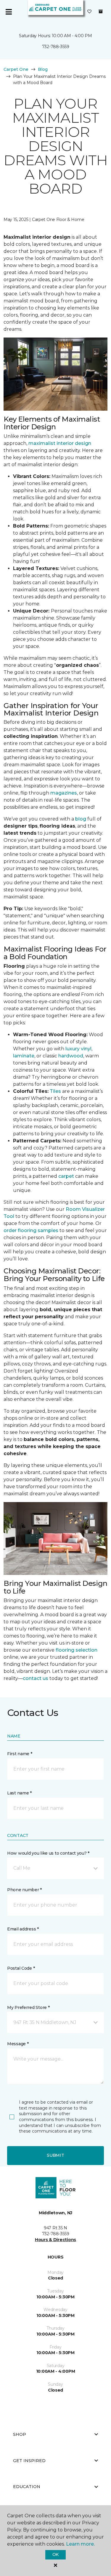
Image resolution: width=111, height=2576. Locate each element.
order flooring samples (31, 1230)
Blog (43, 69)
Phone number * (24, 1890)
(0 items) (101, 12)
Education (27, 2487)
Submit (55, 2155)
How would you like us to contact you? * (48, 1853)
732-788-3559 (56, 47)
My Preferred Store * (28, 2007)
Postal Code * (21, 1968)
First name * (20, 1754)
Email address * (23, 1929)
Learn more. (80, 2544)
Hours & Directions (55, 2240)
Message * (18, 2044)
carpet (66, 1176)
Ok (55, 2554)
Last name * (19, 1793)
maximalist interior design (60, 443)
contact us (36, 1678)
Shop (20, 2434)
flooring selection (77, 1650)
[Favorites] (89, 12)
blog (81, 819)
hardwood (71, 1056)
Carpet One (16, 69)
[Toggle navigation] (9, 12)
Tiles (55, 1091)
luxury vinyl (78, 1049)
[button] (55, 1868)
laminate (24, 1056)
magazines (64, 793)
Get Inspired (29, 2461)
